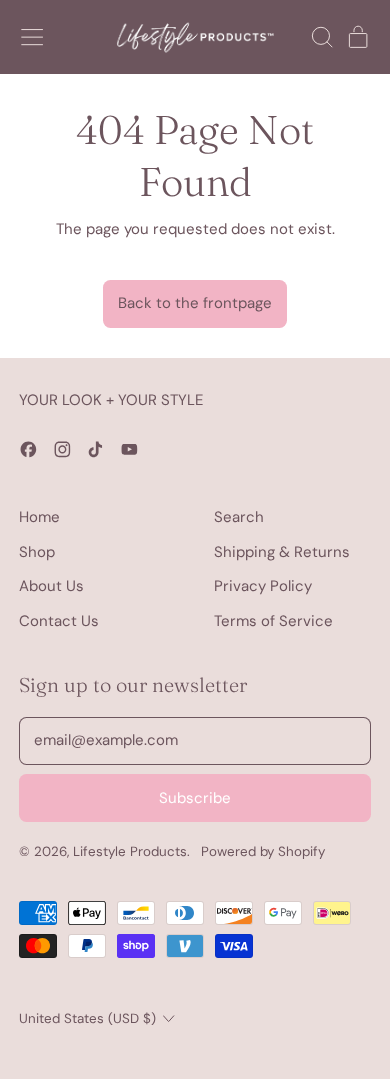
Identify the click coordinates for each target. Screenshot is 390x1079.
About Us (51, 586)
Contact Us (59, 621)
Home (39, 517)
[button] (321, 37)
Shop (37, 552)
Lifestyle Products (130, 851)
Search (239, 517)
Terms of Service (273, 621)
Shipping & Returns (282, 552)
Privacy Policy (263, 586)
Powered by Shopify (263, 851)
